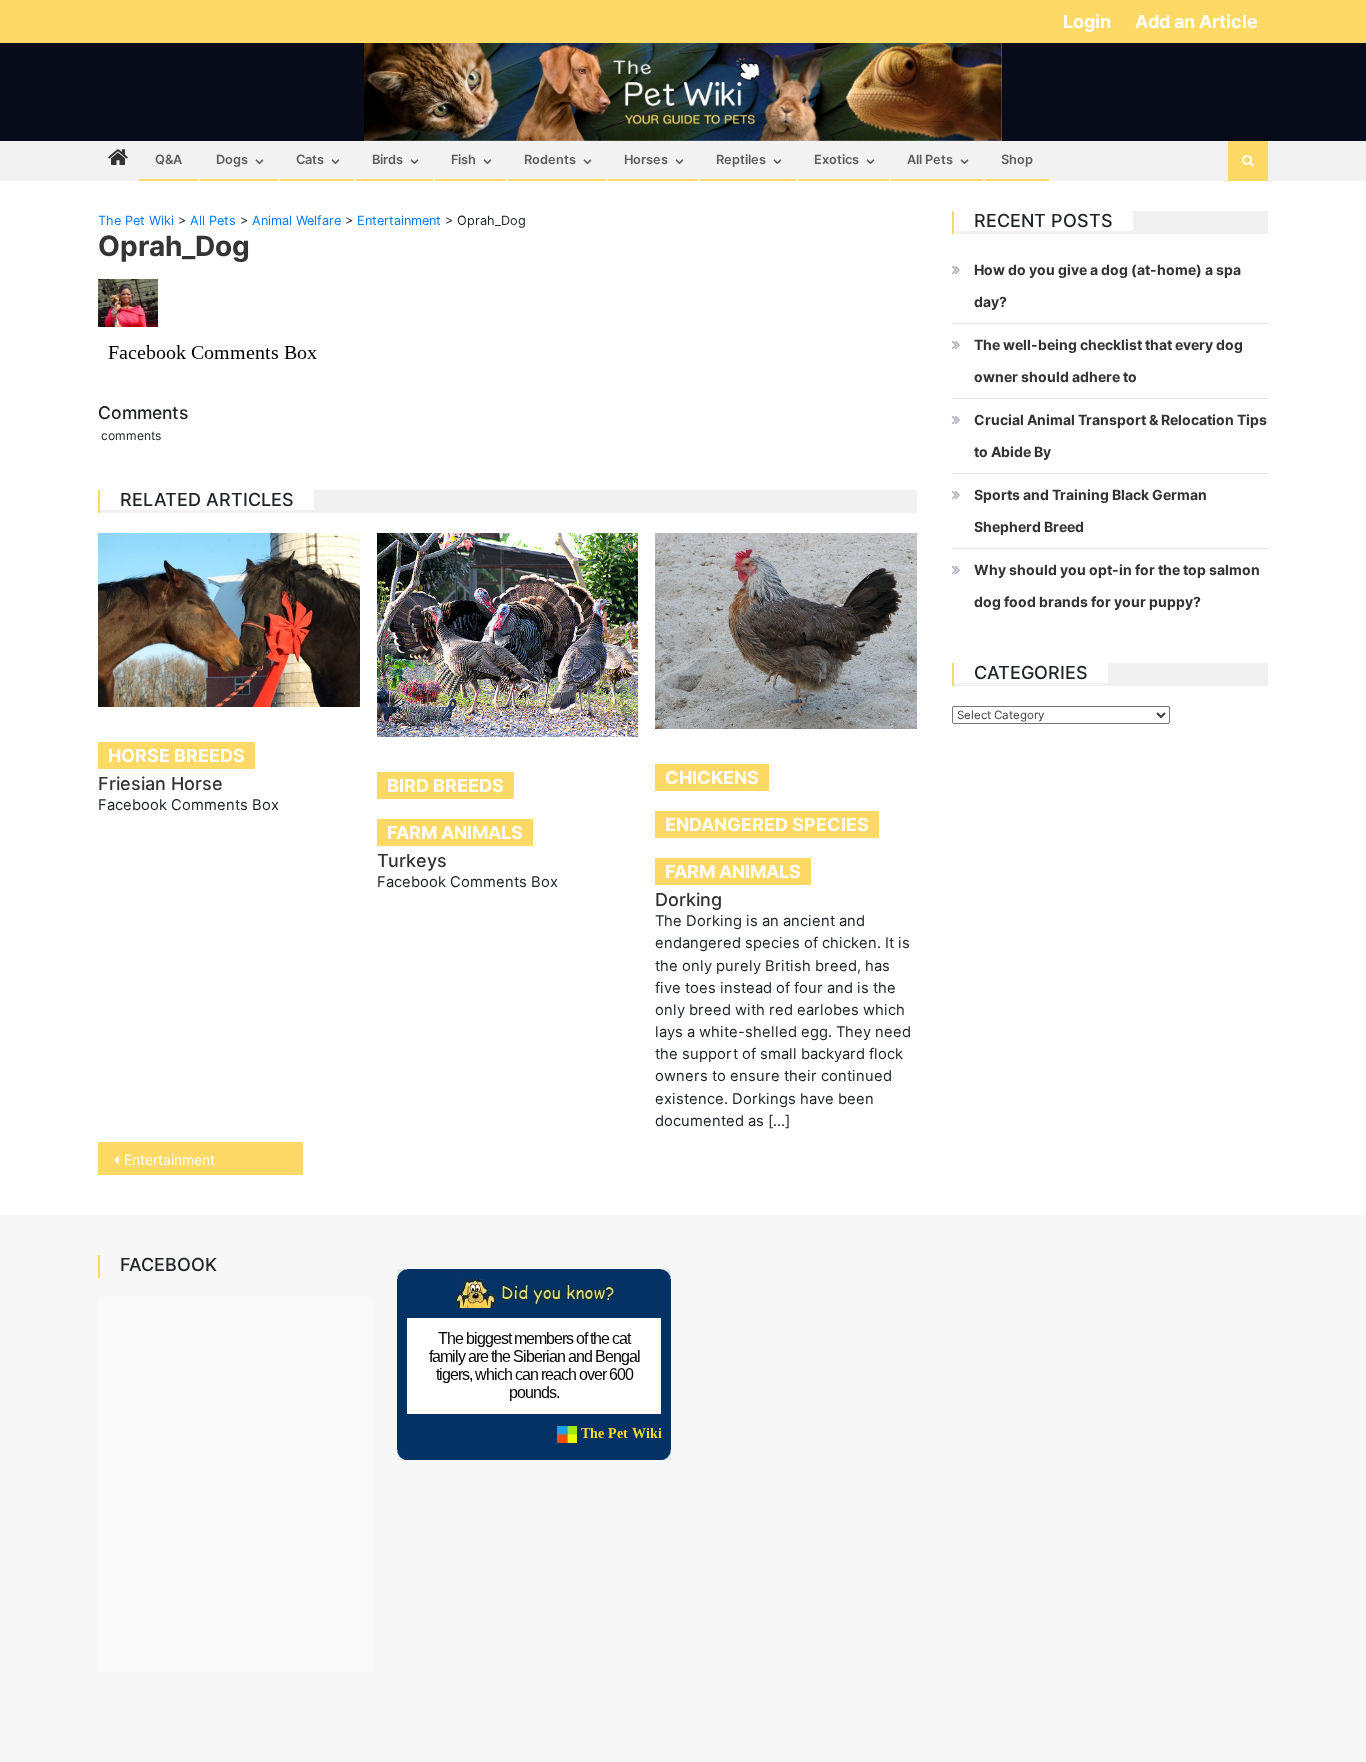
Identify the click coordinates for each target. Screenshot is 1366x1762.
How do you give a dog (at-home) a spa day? (1107, 285)
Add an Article (1196, 21)
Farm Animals (455, 832)
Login (1089, 21)
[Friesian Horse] (229, 620)
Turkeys (412, 860)
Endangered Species (767, 824)
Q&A (168, 159)
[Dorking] (786, 631)
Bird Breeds (445, 785)
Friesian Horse (160, 783)
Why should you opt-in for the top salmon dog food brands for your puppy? (1117, 585)
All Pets (930, 159)
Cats (310, 159)
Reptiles (741, 159)
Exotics (836, 159)
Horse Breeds (176, 755)
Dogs (232, 159)
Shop (1017, 159)
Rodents (550, 159)
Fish (463, 159)
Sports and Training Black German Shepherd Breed (1090, 510)
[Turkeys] (508, 635)
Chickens (712, 777)
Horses (646, 159)
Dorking (688, 899)
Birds (387, 159)
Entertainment (169, 1159)
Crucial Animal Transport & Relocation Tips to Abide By (1120, 435)
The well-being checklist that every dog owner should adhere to (1108, 360)
